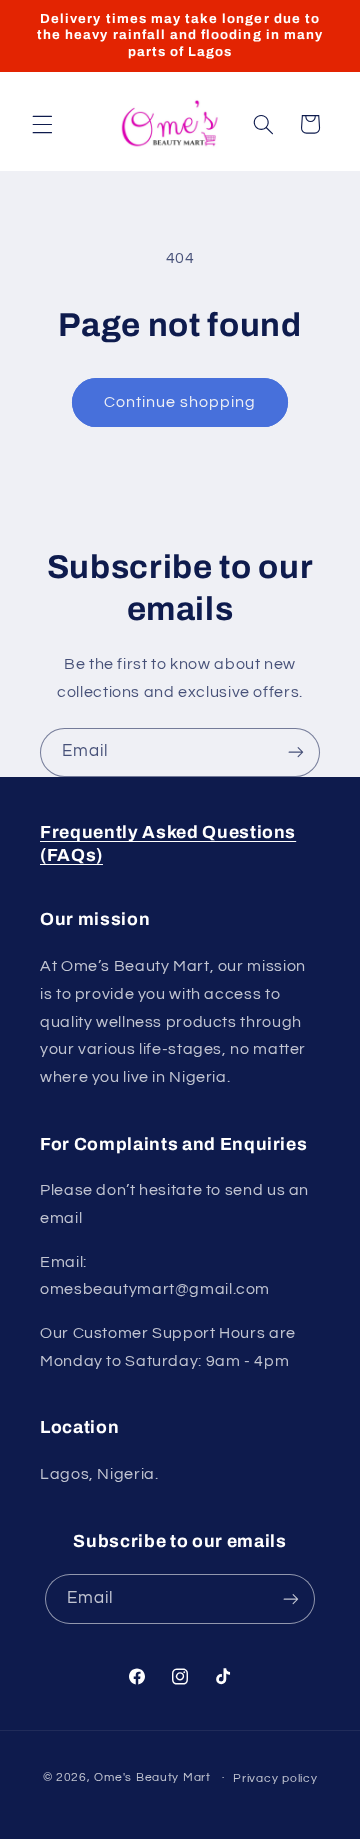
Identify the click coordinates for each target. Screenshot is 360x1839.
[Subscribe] (296, 752)
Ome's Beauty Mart (152, 1777)
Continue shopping (180, 402)
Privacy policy (275, 1778)
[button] (42, 124)
